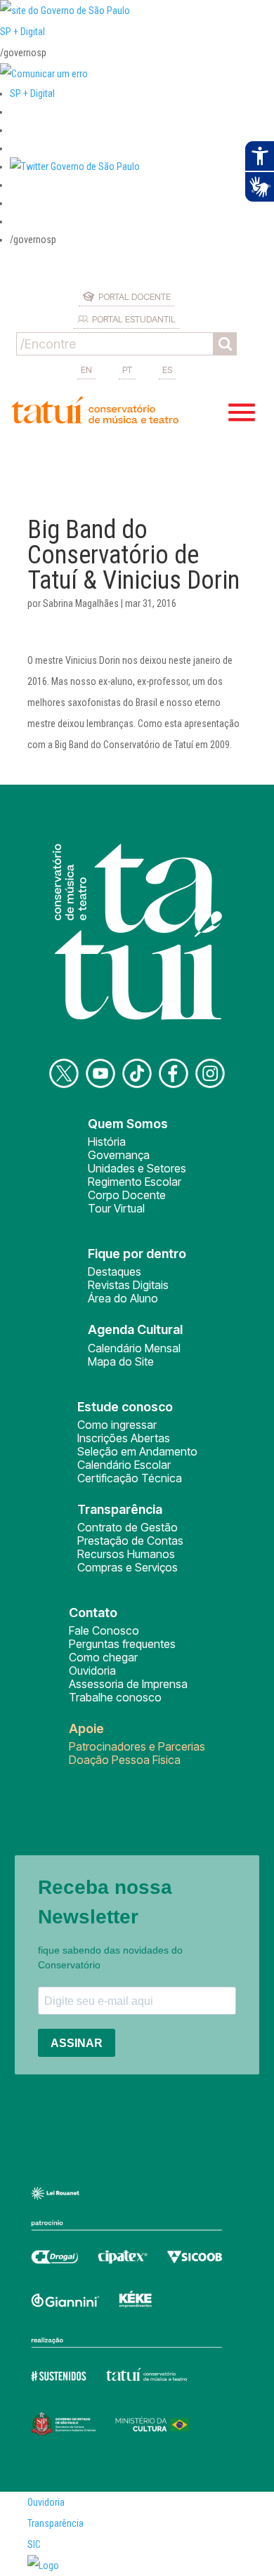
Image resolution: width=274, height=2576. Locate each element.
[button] (75, 166)
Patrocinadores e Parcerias (137, 1746)
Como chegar (103, 1657)
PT (127, 370)
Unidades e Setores (137, 1168)
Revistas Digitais (128, 1285)
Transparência (56, 2523)
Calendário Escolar (124, 1465)
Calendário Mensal (134, 1348)
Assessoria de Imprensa (128, 1684)
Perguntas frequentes (122, 1644)
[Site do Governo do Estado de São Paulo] (65, 11)
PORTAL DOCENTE (135, 296)
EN (86, 370)
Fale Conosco (104, 1630)
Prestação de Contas (130, 1541)
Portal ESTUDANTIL (134, 319)
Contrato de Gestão (128, 1527)
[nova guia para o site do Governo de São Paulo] (44, 74)
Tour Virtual (116, 1208)
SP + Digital (22, 32)
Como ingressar (117, 1425)
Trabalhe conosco (115, 1697)
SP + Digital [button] (32, 93)
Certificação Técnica (130, 1478)
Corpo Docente (127, 1195)
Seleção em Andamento (137, 1451)
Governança (119, 1155)
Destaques (115, 1271)
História (107, 1142)
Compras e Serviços (128, 1567)
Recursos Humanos (126, 1554)
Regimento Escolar (135, 1182)
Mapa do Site (121, 1361)
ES (167, 370)
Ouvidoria (92, 1671)
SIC (34, 2544)
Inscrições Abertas (124, 1438)
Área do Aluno (123, 1298)
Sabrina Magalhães (81, 603)
